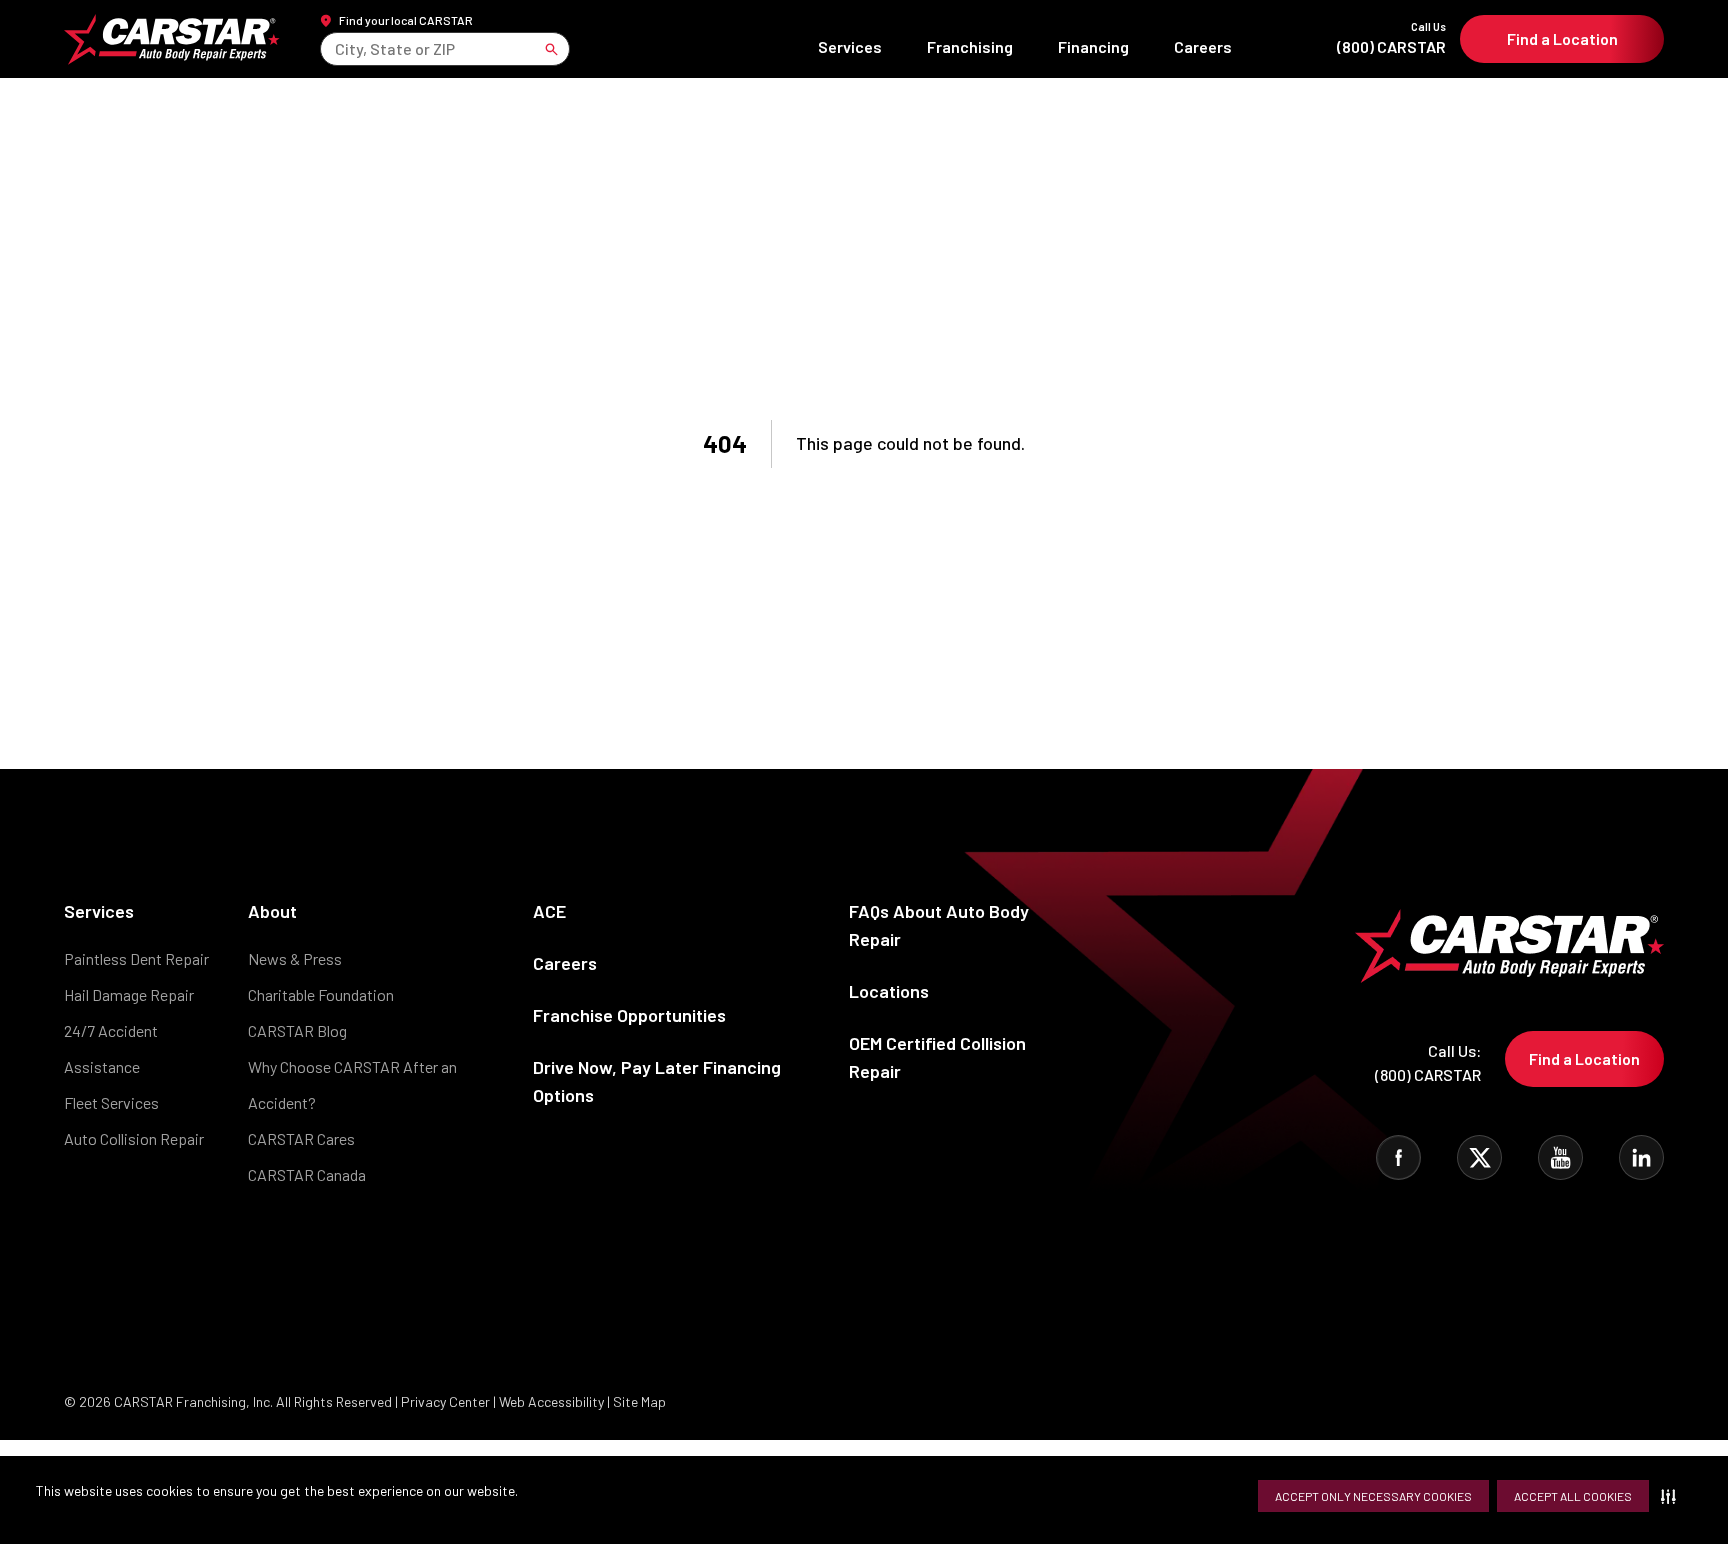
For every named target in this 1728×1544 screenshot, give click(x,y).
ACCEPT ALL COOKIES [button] (1573, 1496)
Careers (1203, 46)
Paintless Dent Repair (136, 958)
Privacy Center (447, 1401)
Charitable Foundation (321, 994)
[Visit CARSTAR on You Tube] (1560, 1157)
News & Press (295, 958)
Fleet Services (111, 1102)
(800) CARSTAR (1391, 38)
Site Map (639, 1401)
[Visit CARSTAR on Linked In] (1641, 1157)
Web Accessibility (551, 1401)
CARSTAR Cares (301, 1138)
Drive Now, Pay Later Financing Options (657, 1081)
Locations (889, 991)
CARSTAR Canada (307, 1174)
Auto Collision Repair (134, 1138)
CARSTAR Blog (297, 1030)
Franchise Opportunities (629, 1015)
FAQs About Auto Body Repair (939, 925)
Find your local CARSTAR (406, 20)
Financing (1093, 46)
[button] (1672, 1496)
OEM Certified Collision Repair (937, 1057)
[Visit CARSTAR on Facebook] (1398, 1157)
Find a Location (1562, 38)
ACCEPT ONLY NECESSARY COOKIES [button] (1373, 1496)
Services (850, 46)
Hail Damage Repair (129, 994)
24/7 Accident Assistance (111, 1048)
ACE (549, 911)
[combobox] (336, 48)
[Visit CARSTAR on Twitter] (1479, 1157)
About (272, 911)
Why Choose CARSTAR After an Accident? (352, 1084)
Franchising (970, 46)
